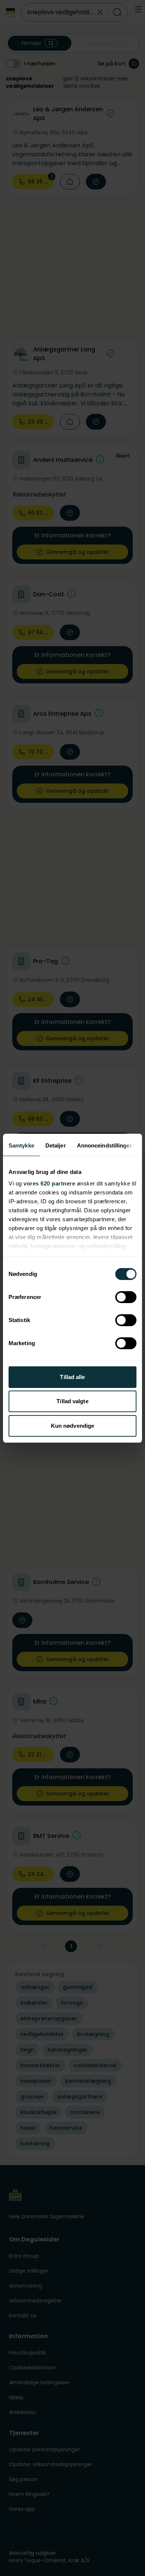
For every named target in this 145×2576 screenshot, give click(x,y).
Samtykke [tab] (21, 1145)
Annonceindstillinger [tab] (104, 1145)
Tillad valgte (72, 1401)
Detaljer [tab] (56, 1145)
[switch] (126, 1297)
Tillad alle (72, 1377)
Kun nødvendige (72, 1426)
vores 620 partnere (49, 1183)
